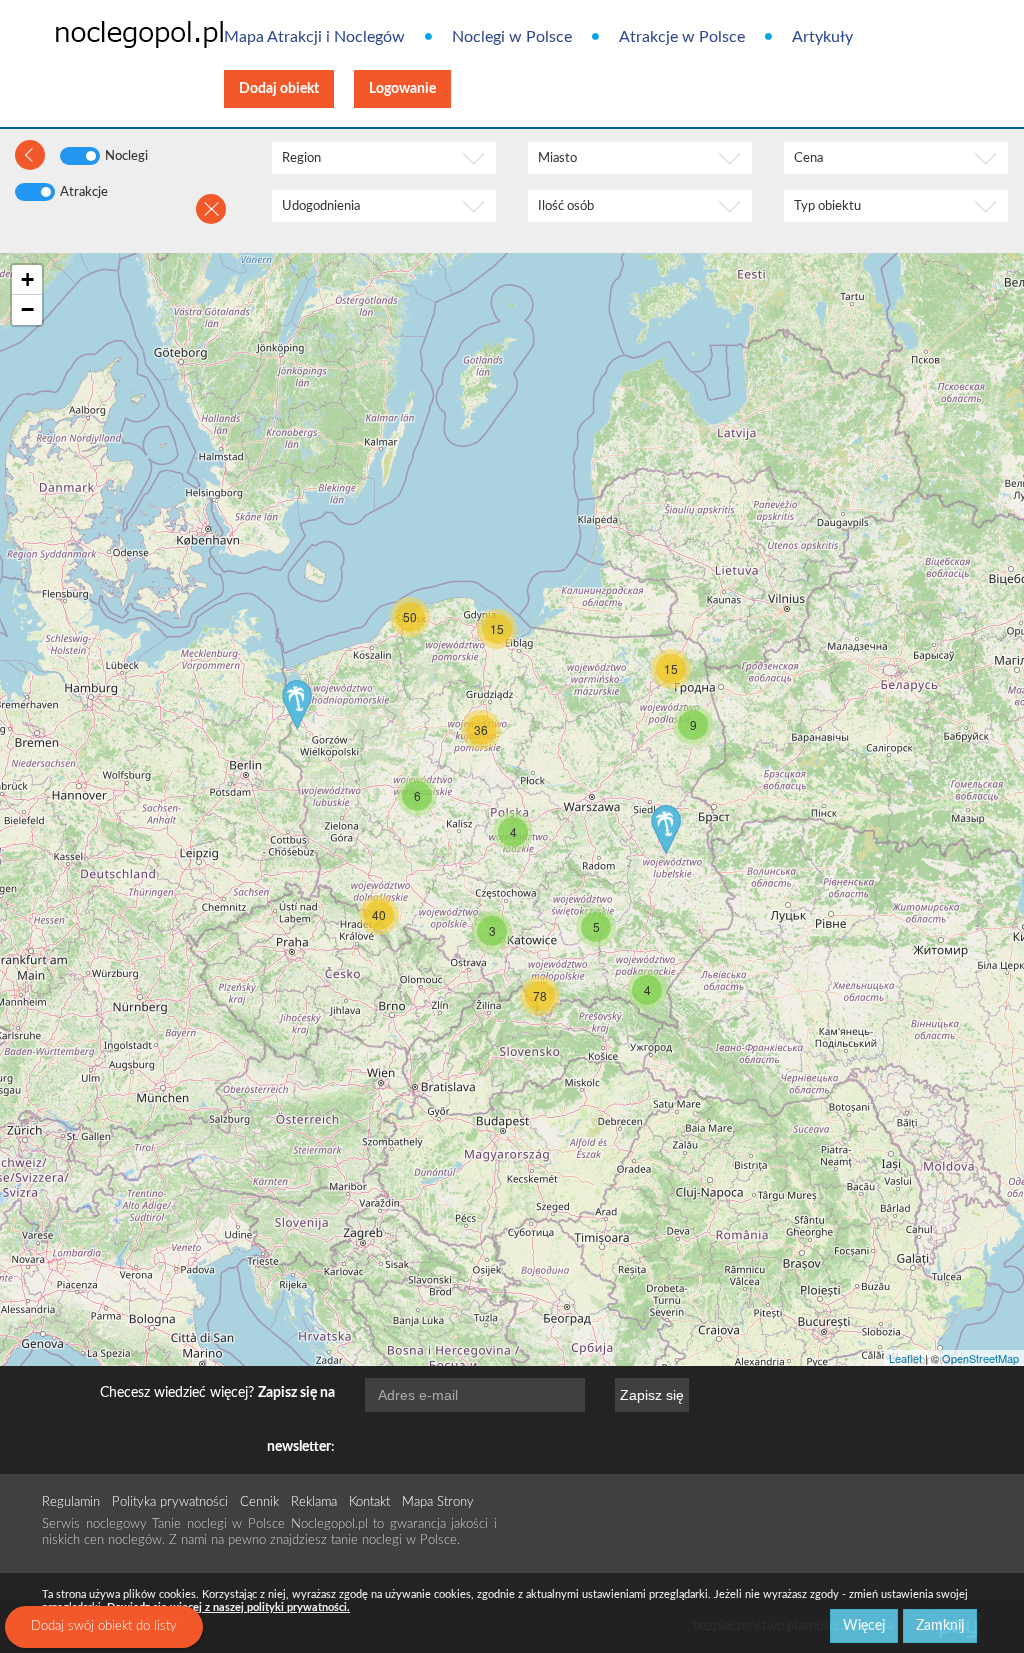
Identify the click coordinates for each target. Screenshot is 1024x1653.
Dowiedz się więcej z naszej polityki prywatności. (228, 1607)
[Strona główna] (108, 33)
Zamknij (940, 1626)
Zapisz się (652, 1395)
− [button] (27, 309)
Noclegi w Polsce (512, 37)
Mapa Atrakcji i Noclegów (314, 37)
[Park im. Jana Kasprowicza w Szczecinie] (297, 705)
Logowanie (402, 89)
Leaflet (905, 1358)
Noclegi (126, 156)
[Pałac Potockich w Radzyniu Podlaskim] (666, 830)
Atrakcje (84, 192)
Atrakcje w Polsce (682, 37)
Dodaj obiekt (279, 89)
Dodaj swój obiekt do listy (104, 1626)
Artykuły (822, 37)
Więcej (864, 1626)
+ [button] (27, 279)
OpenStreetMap (980, 1358)
